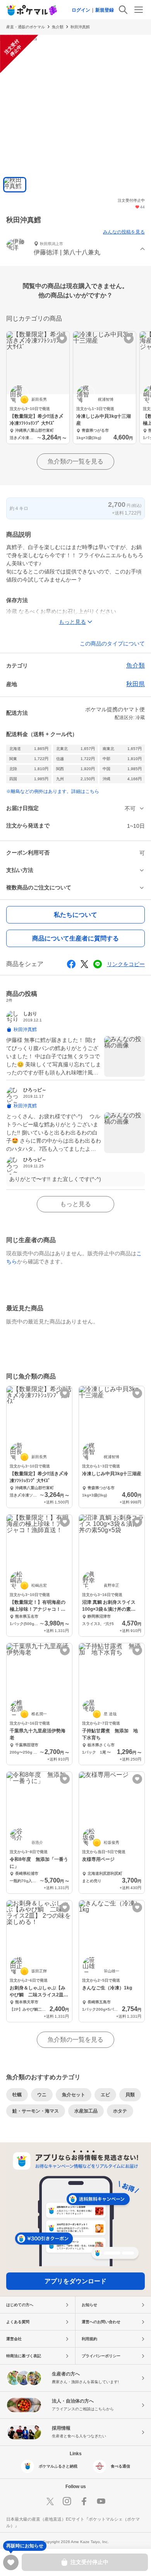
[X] (50, 2501)
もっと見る (75, 1204)
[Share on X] (84, 964)
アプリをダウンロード (75, 2281)
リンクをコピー (126, 964)
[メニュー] (139, 10)
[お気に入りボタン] (62, 339)
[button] (75, 249)
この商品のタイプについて (112, 644)
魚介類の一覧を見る (75, 461)
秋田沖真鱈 (80, 27)
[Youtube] (101, 2501)
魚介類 (58, 27)
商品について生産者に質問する (75, 938)
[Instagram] (67, 2501)
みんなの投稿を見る (124, 232)
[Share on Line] (98, 964)
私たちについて (75, 915)
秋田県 (136, 684)
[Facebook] (84, 2501)
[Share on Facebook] (71, 964)
